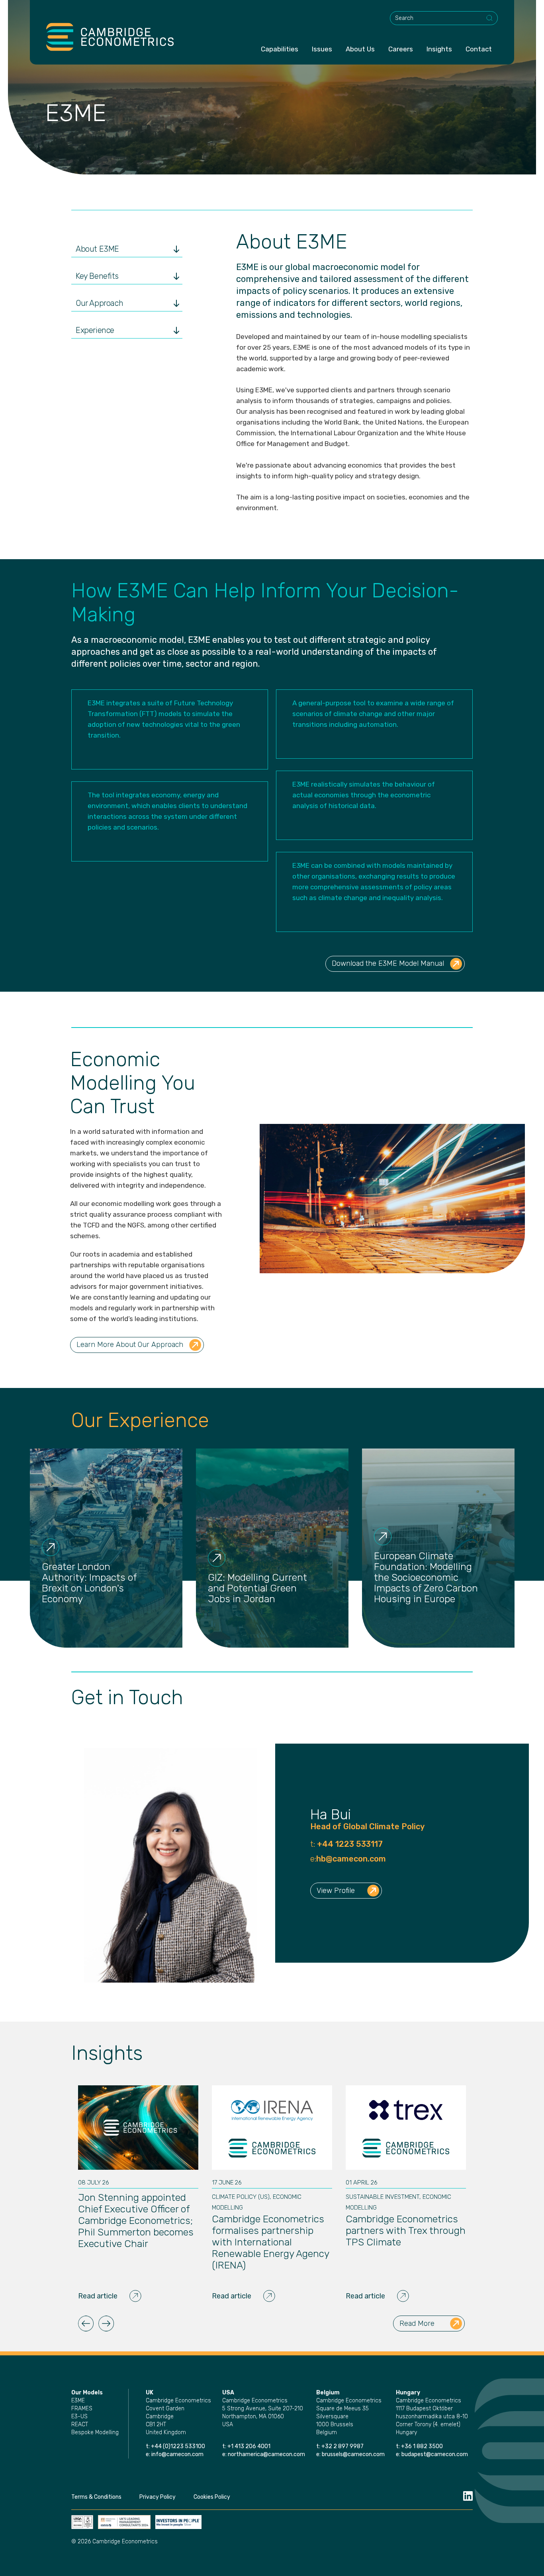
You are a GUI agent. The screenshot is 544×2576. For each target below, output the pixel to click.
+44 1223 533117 (349, 1844)
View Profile (336, 1891)
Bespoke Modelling (95, 2432)
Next (106, 2323)
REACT (80, 2424)
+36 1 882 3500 (422, 2446)
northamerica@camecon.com (266, 2454)
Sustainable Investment (383, 2197)
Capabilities (280, 49)
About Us (360, 49)
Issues (322, 49)
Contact (479, 49)
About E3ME (97, 249)
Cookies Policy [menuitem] (212, 2497)
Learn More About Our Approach (130, 1345)
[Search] (490, 18)
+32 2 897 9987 (342, 2446)
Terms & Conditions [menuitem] (96, 2497)
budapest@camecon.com (435, 2454)
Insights (439, 49)
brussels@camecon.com (353, 2454)
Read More (417, 2323)
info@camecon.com (177, 2454)
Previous (86, 2323)
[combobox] (444, 18)
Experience (95, 330)
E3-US (79, 2416)
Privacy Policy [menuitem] (158, 2497)
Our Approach (99, 303)
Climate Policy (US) (241, 2197)
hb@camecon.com (351, 1859)
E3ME (78, 2401)
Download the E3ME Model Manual (388, 963)
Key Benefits (97, 276)
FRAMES (82, 2409)
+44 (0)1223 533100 (179, 2446)
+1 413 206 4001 (249, 2446)
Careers (401, 49)
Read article (98, 2296)
